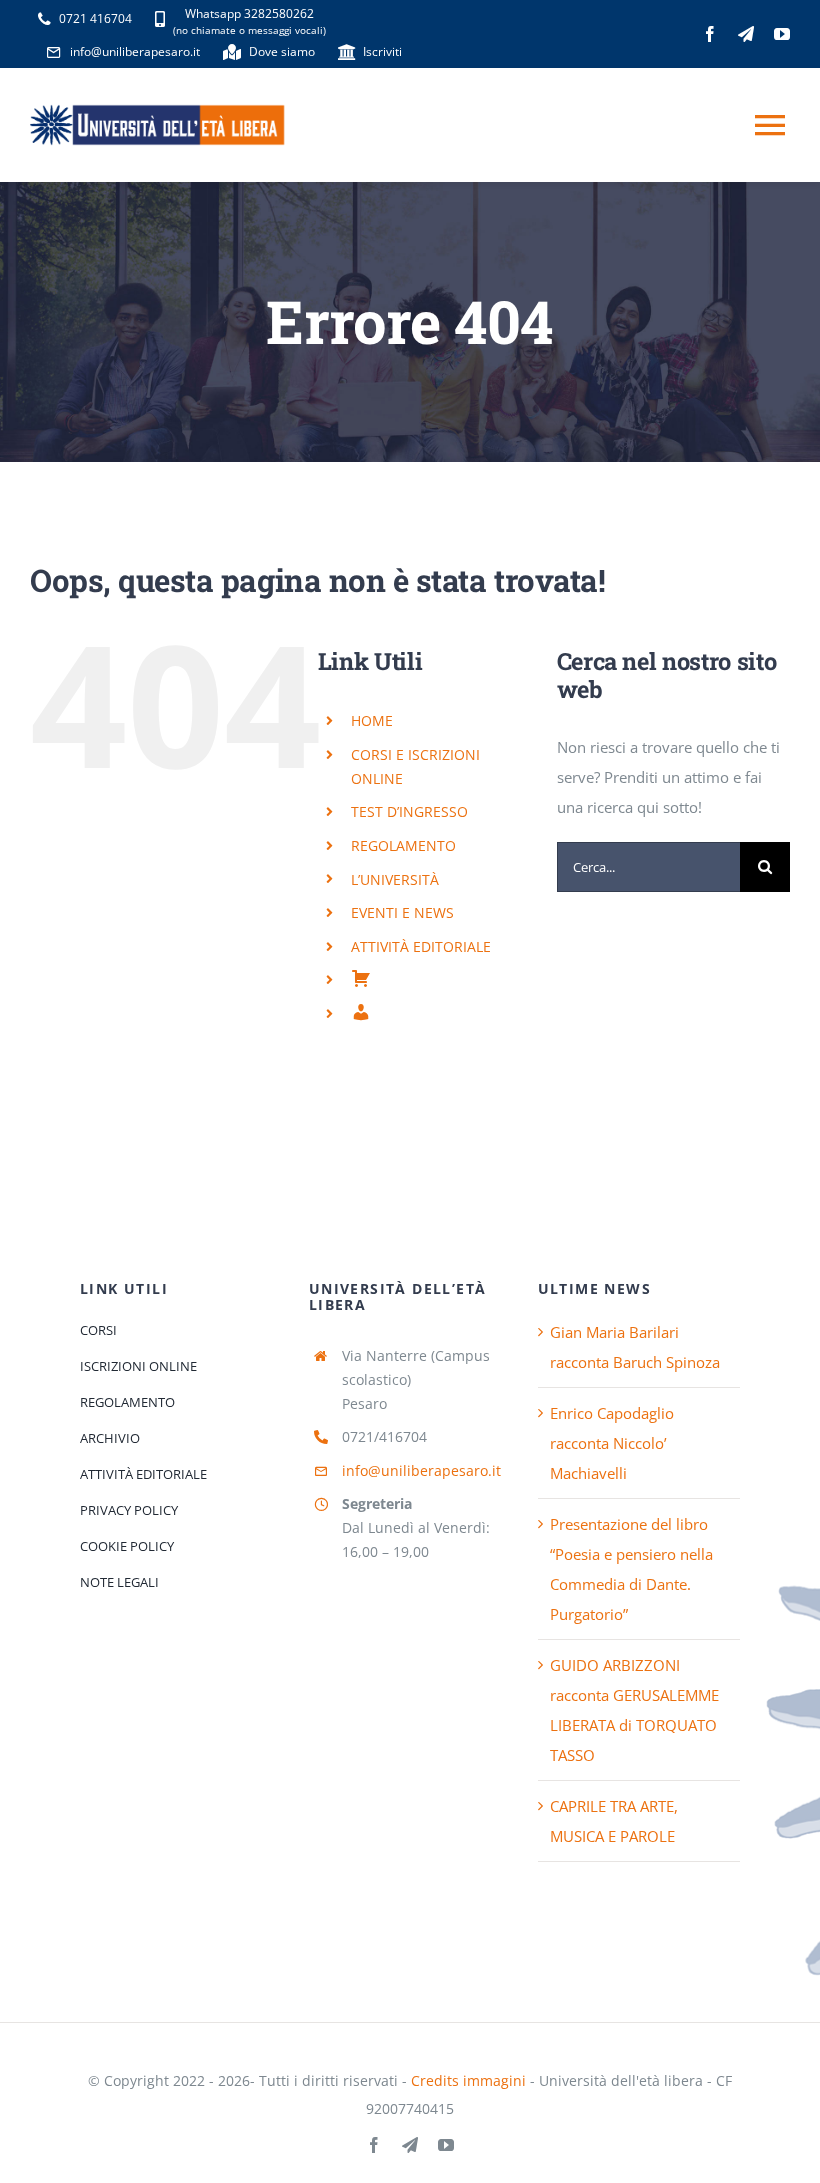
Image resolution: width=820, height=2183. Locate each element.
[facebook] (710, 34)
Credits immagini (468, 2080)
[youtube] (782, 34)
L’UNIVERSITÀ (395, 879)
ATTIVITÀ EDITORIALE (421, 946)
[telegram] (746, 34)
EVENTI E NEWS (402, 912)
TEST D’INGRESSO (409, 811)
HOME (372, 720)
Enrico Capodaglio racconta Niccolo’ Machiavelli (612, 1443)
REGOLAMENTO (403, 845)
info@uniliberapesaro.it (421, 1470)
